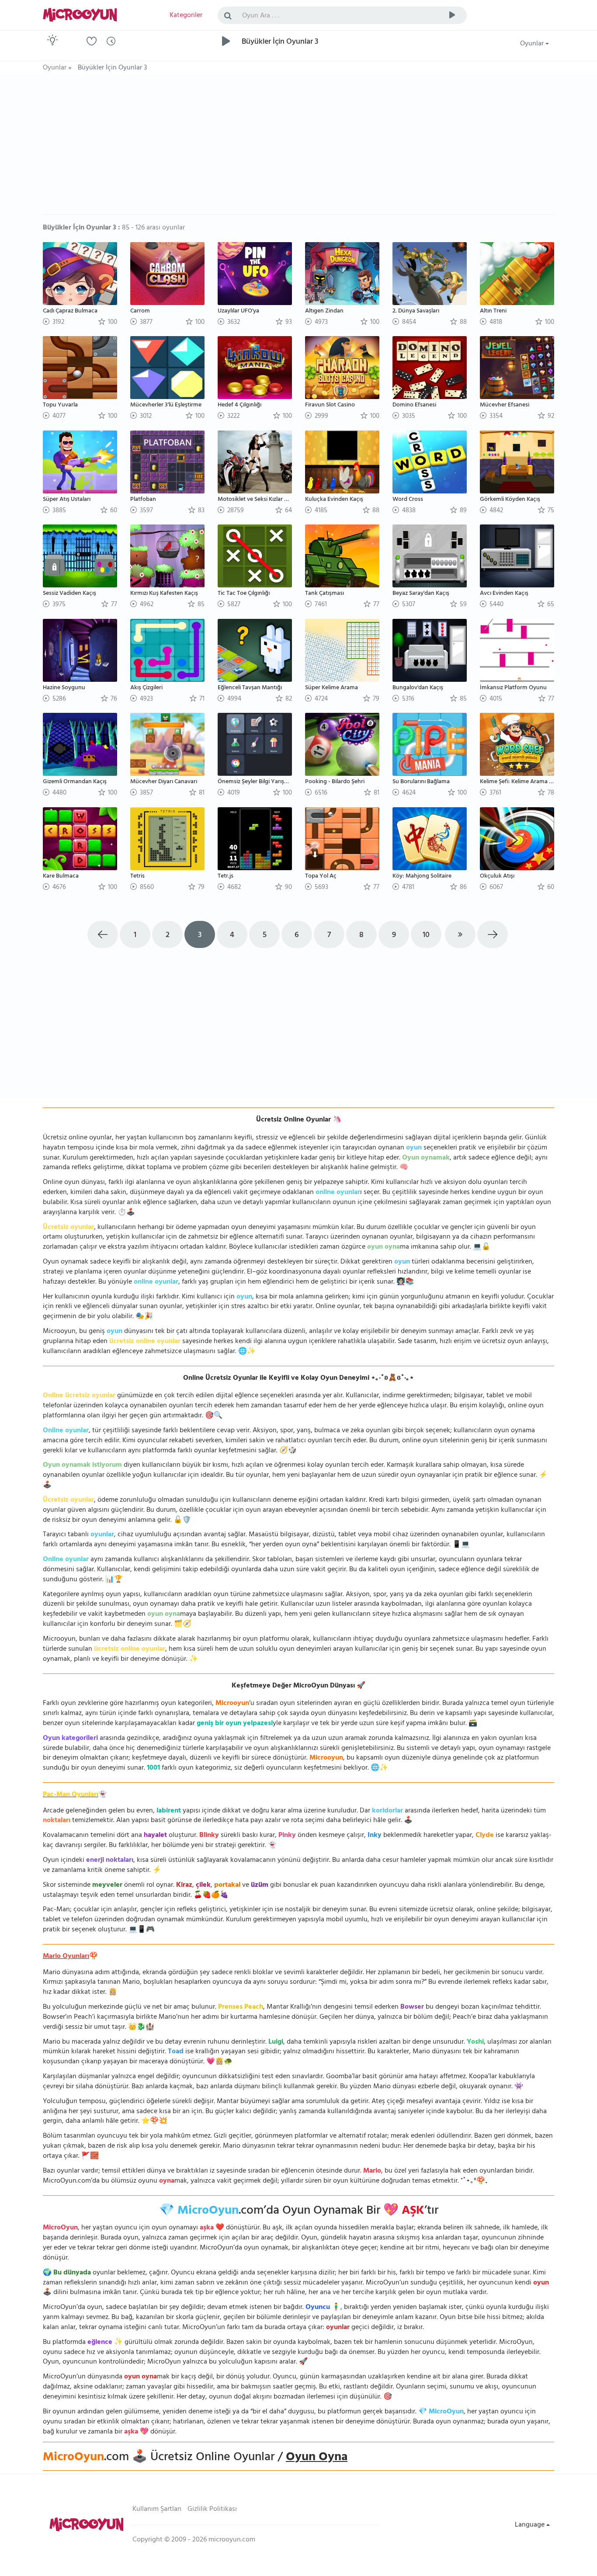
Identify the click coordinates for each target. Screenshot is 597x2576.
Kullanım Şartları (157, 2510)
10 (426, 936)
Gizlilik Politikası (212, 2510)
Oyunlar (533, 44)
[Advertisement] (298, 149)
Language (531, 2525)
